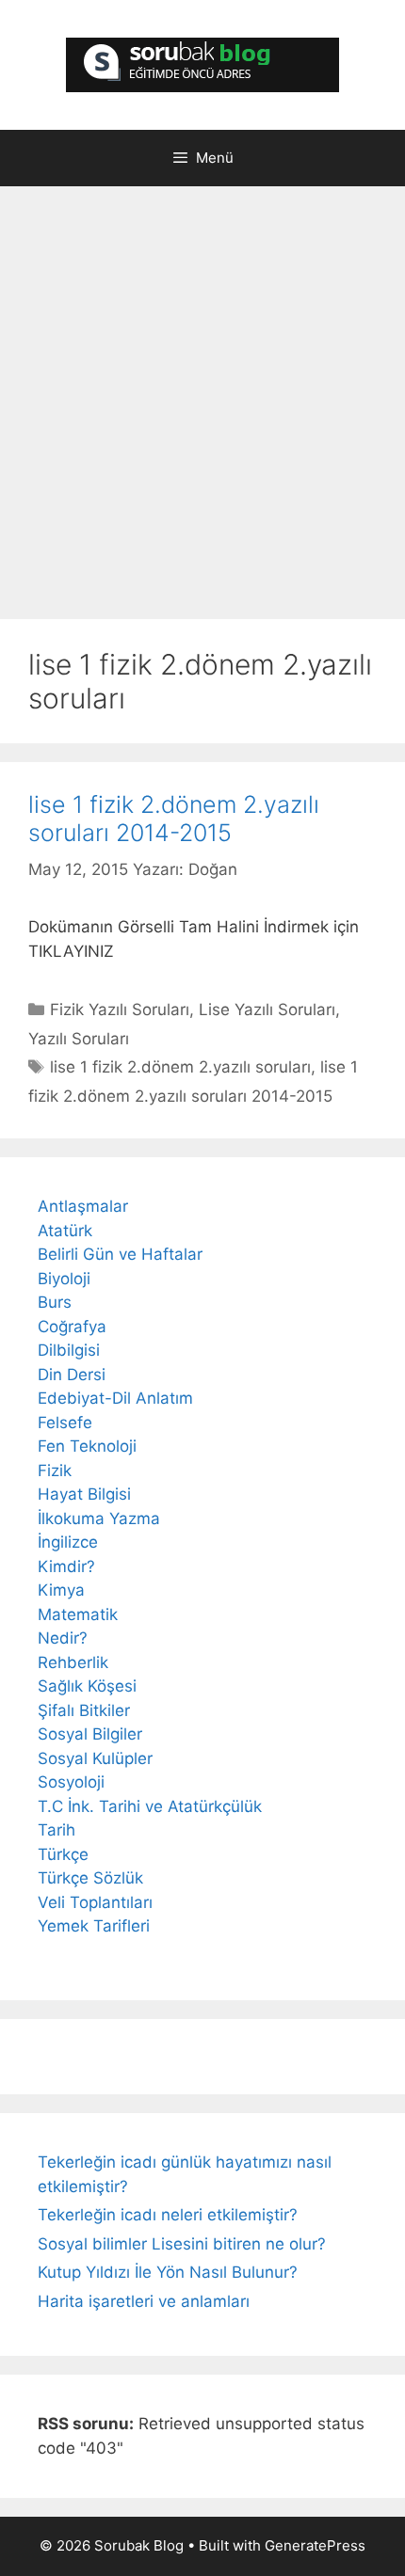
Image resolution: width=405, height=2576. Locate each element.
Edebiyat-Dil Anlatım (115, 1398)
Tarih (57, 1830)
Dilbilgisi (69, 1350)
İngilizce (68, 1542)
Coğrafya (72, 1327)
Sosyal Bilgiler (90, 1734)
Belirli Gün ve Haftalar (120, 1254)
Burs (55, 1302)
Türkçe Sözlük (90, 1878)
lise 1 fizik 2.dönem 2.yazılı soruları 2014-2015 (174, 819)
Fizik (55, 1471)
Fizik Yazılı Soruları (120, 1010)
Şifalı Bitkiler (84, 1710)
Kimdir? (66, 1566)
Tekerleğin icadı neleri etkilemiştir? (168, 2215)
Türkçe (63, 1854)
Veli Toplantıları (95, 1902)
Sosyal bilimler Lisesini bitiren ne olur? (182, 2244)
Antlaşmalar (83, 1206)
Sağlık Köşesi (87, 1686)
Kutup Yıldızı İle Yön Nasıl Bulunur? (168, 2272)
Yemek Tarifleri (94, 1926)
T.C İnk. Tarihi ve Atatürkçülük (150, 1806)
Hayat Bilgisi (84, 1494)
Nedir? (63, 1638)
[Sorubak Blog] (202, 64)
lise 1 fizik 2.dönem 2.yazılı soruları (180, 1067)
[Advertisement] (202, 407)
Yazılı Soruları (79, 1039)
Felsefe (65, 1423)
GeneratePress (315, 2545)
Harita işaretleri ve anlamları (144, 2301)
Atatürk (65, 1231)
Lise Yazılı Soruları (267, 1010)
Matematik (78, 1614)
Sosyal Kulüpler (95, 1758)
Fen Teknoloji (87, 1446)
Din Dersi (72, 1375)
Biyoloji (64, 1279)
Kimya (61, 1590)
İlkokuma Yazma (99, 1519)
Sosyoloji (71, 1782)
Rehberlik (73, 1662)
